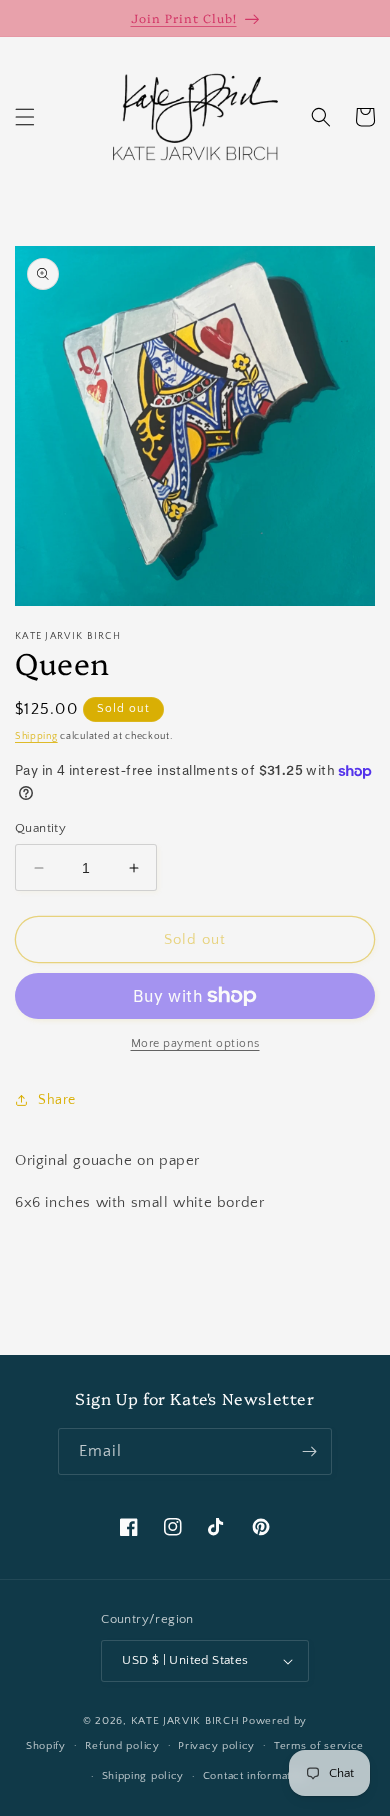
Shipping (36, 736)
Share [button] (57, 1100)
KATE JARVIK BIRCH (185, 1721)
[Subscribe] (309, 1451)
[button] (25, 117)
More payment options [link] (195, 1043)
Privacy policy (216, 1746)
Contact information (255, 1776)
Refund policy (122, 1746)
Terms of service (319, 1746)
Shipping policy (143, 1776)
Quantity (40, 828)
